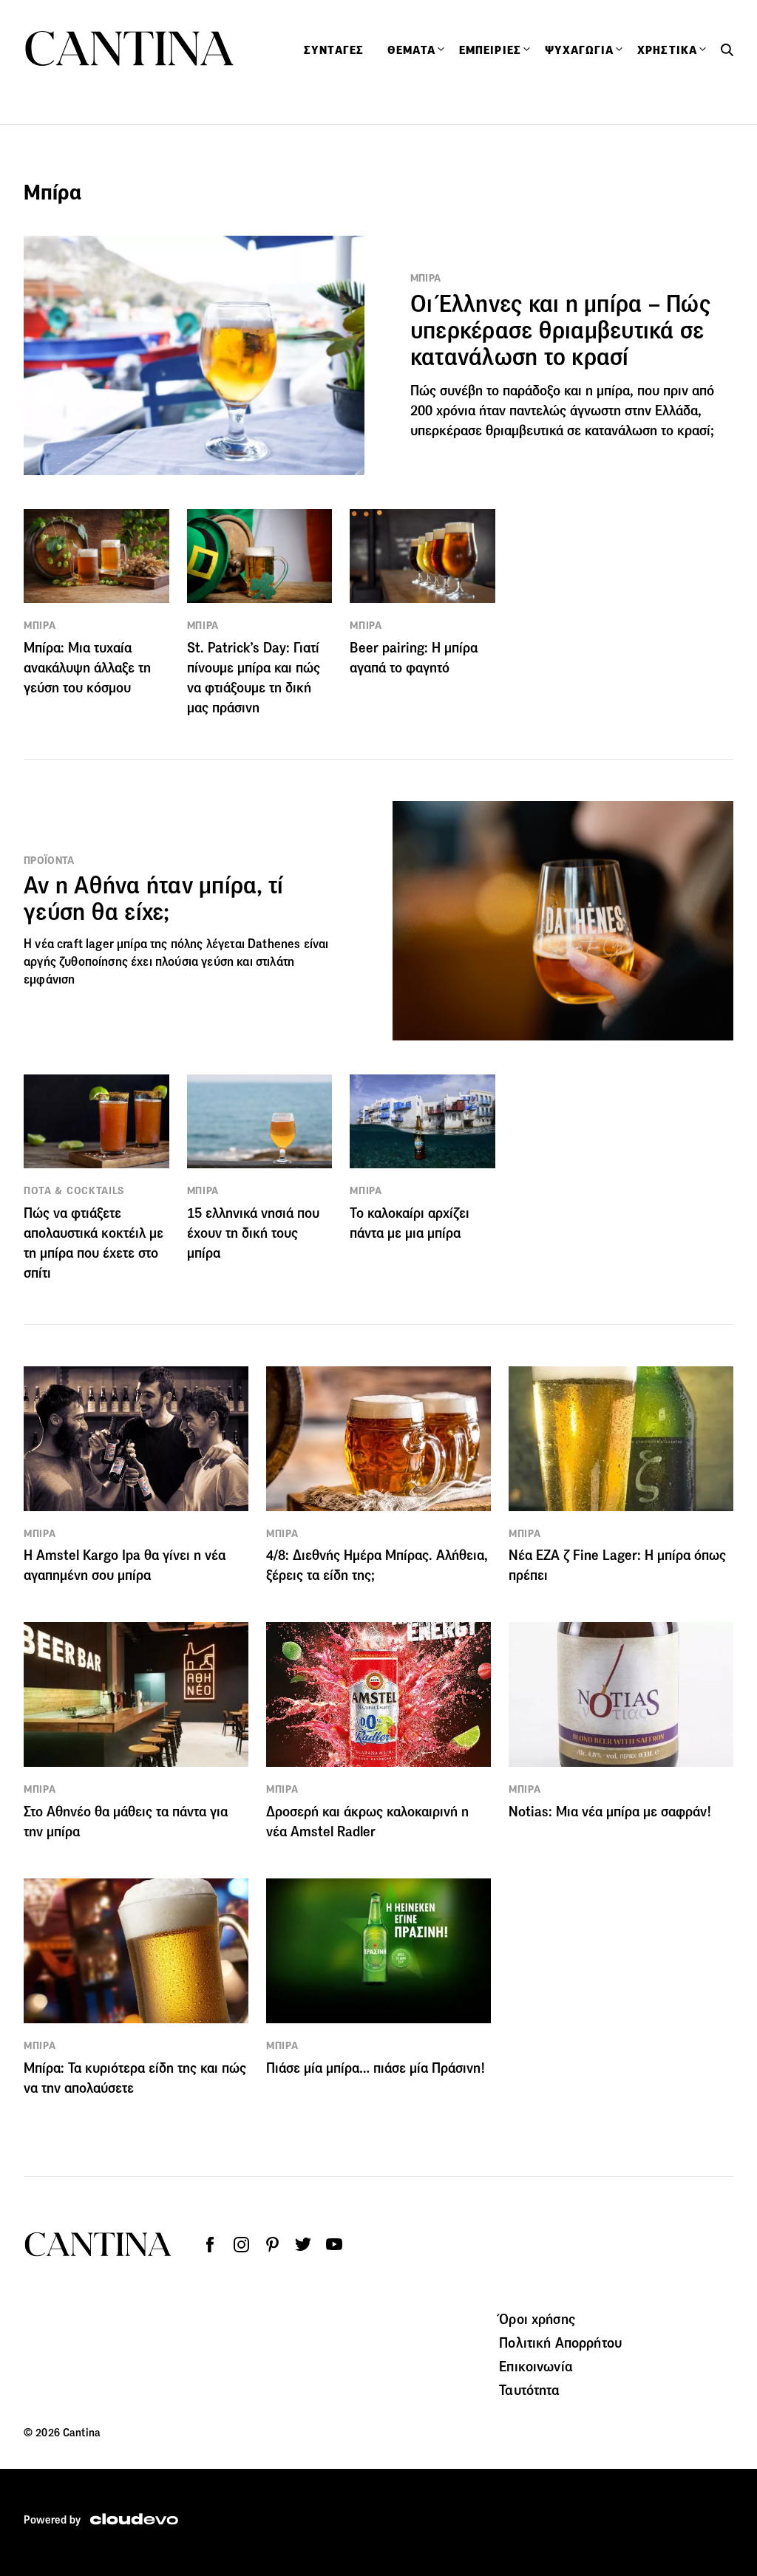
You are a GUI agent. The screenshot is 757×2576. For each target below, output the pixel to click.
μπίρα (132, 944)
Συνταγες (334, 50)
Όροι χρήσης (537, 2319)
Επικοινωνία (536, 2366)
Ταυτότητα (529, 2390)
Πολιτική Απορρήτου (560, 2342)
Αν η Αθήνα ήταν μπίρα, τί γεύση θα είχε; (153, 899)
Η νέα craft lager (70, 944)
